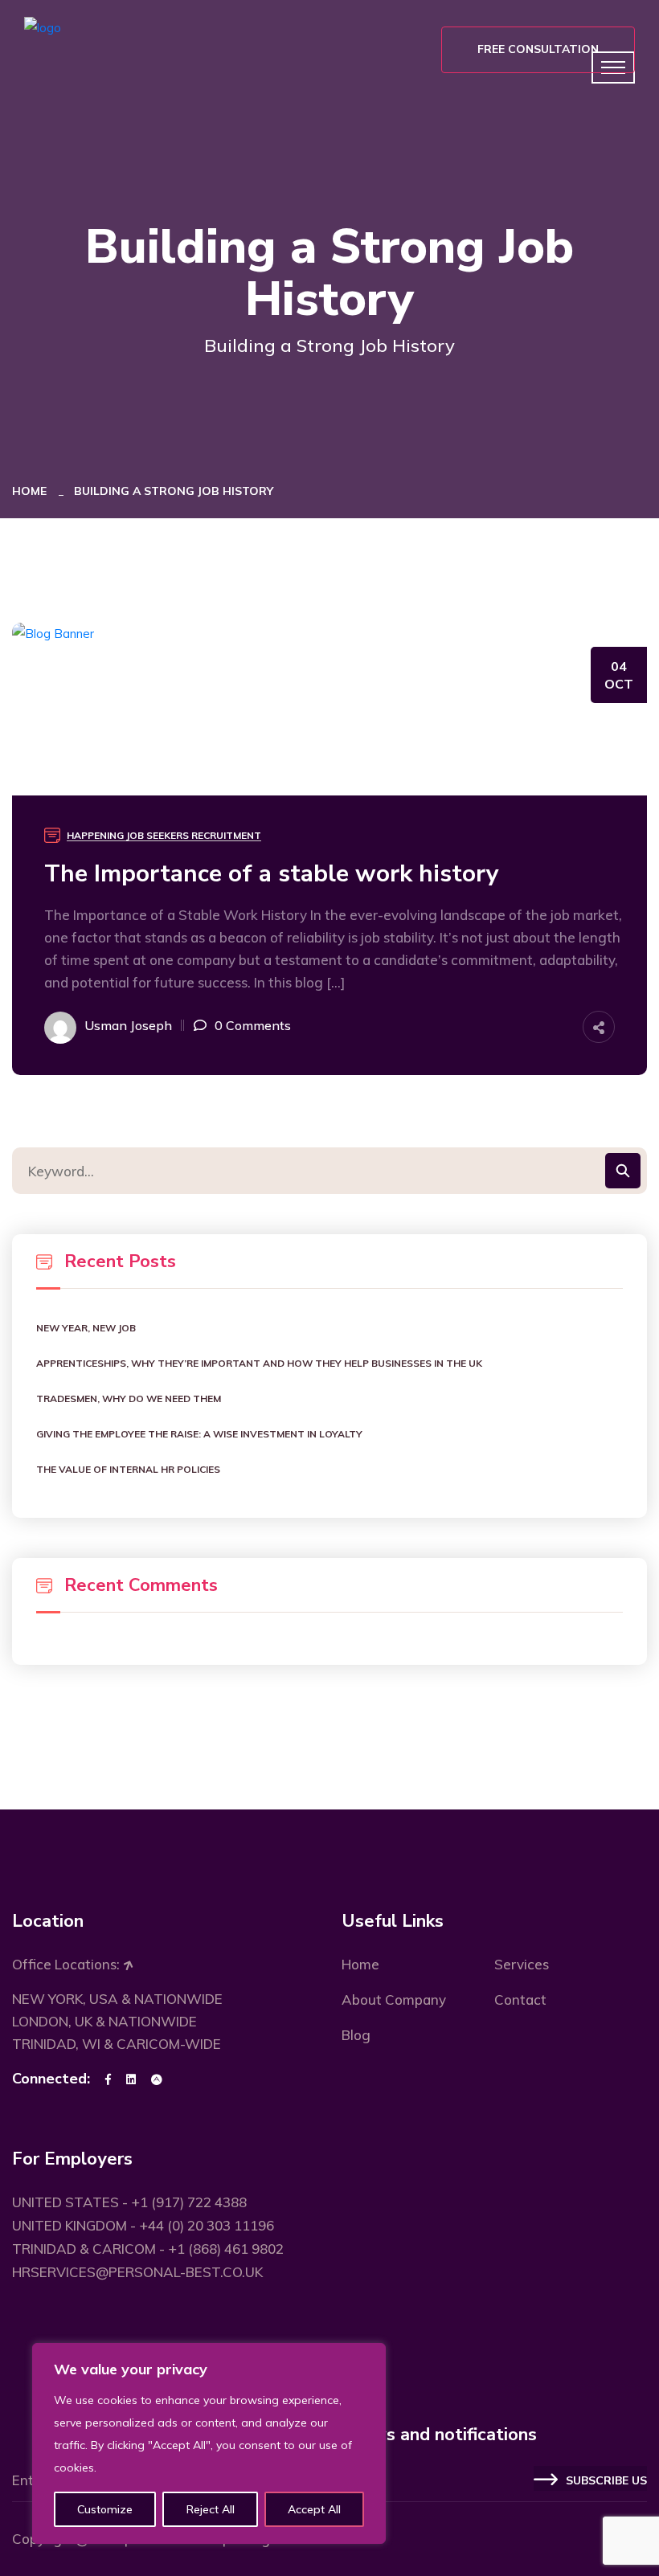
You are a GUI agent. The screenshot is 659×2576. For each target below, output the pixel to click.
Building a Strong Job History (174, 491)
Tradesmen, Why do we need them (129, 1398)
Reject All (211, 2509)
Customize (105, 2509)
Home (33, 491)
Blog (356, 2035)
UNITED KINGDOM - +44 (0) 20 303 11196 (143, 2225)
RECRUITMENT (226, 835)
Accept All (314, 2509)
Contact (520, 1999)
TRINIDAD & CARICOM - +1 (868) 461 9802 (148, 2249)
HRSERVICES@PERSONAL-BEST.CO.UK (137, 2272)
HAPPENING (95, 835)
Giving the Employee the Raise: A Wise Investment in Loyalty (199, 1434)
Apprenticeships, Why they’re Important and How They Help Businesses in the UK (259, 1363)
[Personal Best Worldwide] (43, 27)
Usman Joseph (128, 1025)
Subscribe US (606, 2481)
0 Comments (253, 1025)
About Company (394, 1999)
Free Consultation (538, 49)
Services (522, 1964)
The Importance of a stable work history (272, 874)
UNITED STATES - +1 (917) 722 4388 (129, 2202)
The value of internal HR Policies (128, 1469)
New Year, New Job (86, 1328)
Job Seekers (158, 835)
